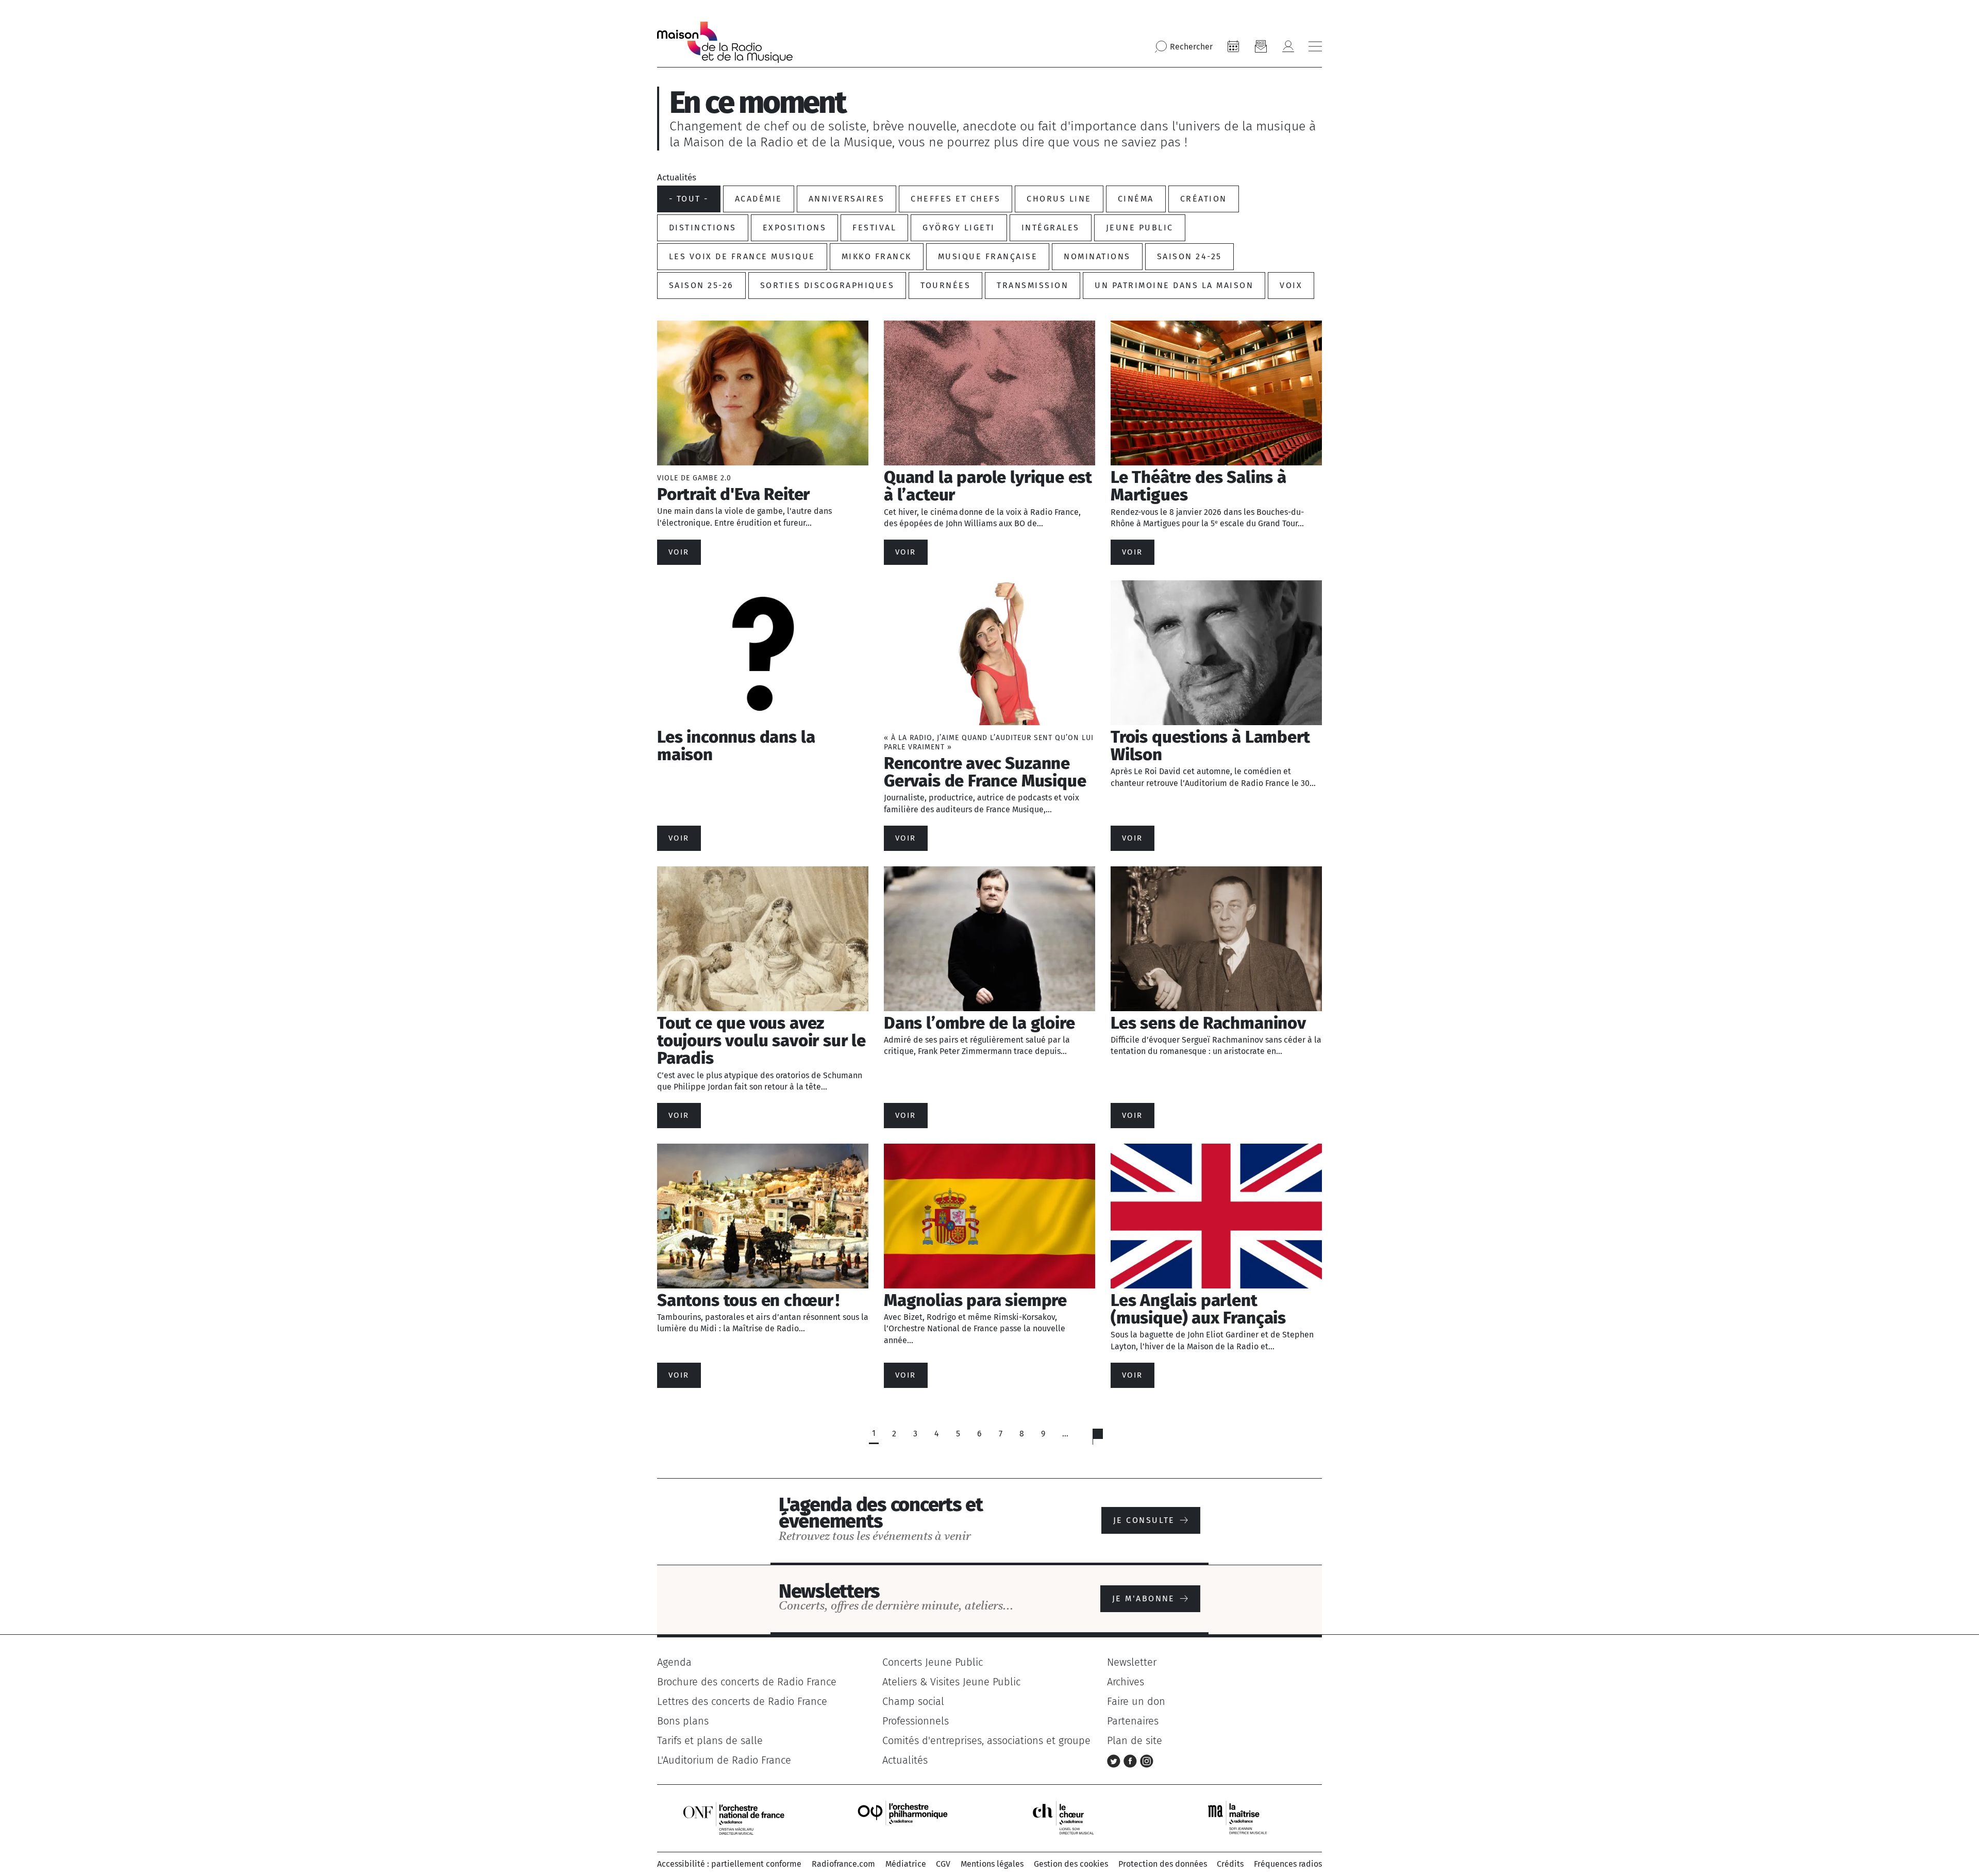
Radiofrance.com (843, 1864)
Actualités (905, 1760)
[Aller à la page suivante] (1104, 1439)
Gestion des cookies (1071, 1864)
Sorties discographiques (827, 285)
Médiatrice (906, 1864)
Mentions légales (992, 1864)
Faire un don (1136, 1701)
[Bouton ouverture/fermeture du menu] (1315, 46)
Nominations (1097, 256)
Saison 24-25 (1189, 256)
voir (679, 552)
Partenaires (1133, 1721)
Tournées (945, 285)
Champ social (913, 1701)
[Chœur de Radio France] (1074, 1818)
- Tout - (689, 199)
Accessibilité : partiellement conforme (729, 1864)
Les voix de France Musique (742, 256)
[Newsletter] (1261, 46)
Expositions (794, 228)
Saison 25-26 (701, 285)
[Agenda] (1233, 46)
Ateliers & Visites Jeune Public (951, 1682)
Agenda (674, 1662)
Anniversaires (846, 199)
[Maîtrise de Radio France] (1244, 1818)
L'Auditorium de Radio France (724, 1760)
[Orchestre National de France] (734, 1818)
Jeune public (1140, 228)
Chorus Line (1059, 199)
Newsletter (1132, 1662)
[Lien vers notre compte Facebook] (1132, 1760)
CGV (943, 1864)
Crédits (1230, 1864)
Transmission (1033, 285)
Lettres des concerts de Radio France (742, 1701)
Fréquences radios (1288, 1864)
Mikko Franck (877, 256)
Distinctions (703, 228)
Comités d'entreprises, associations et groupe (986, 1740)
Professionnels (916, 1721)
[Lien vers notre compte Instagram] (1147, 1760)
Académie (759, 199)
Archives (1126, 1682)
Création (1204, 199)
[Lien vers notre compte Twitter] (1115, 1760)
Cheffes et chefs (955, 199)
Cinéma (1136, 199)
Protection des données (1163, 1864)
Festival (874, 228)
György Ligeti (959, 228)
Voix (1291, 285)
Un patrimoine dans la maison (1174, 285)
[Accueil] (725, 42)
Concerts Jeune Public (933, 1662)
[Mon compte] (1288, 46)
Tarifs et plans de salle (710, 1740)
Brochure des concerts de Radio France (747, 1682)
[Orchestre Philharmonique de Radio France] (904, 1818)
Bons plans (683, 1721)
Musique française (988, 256)
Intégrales (1051, 228)
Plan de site (1135, 1740)
